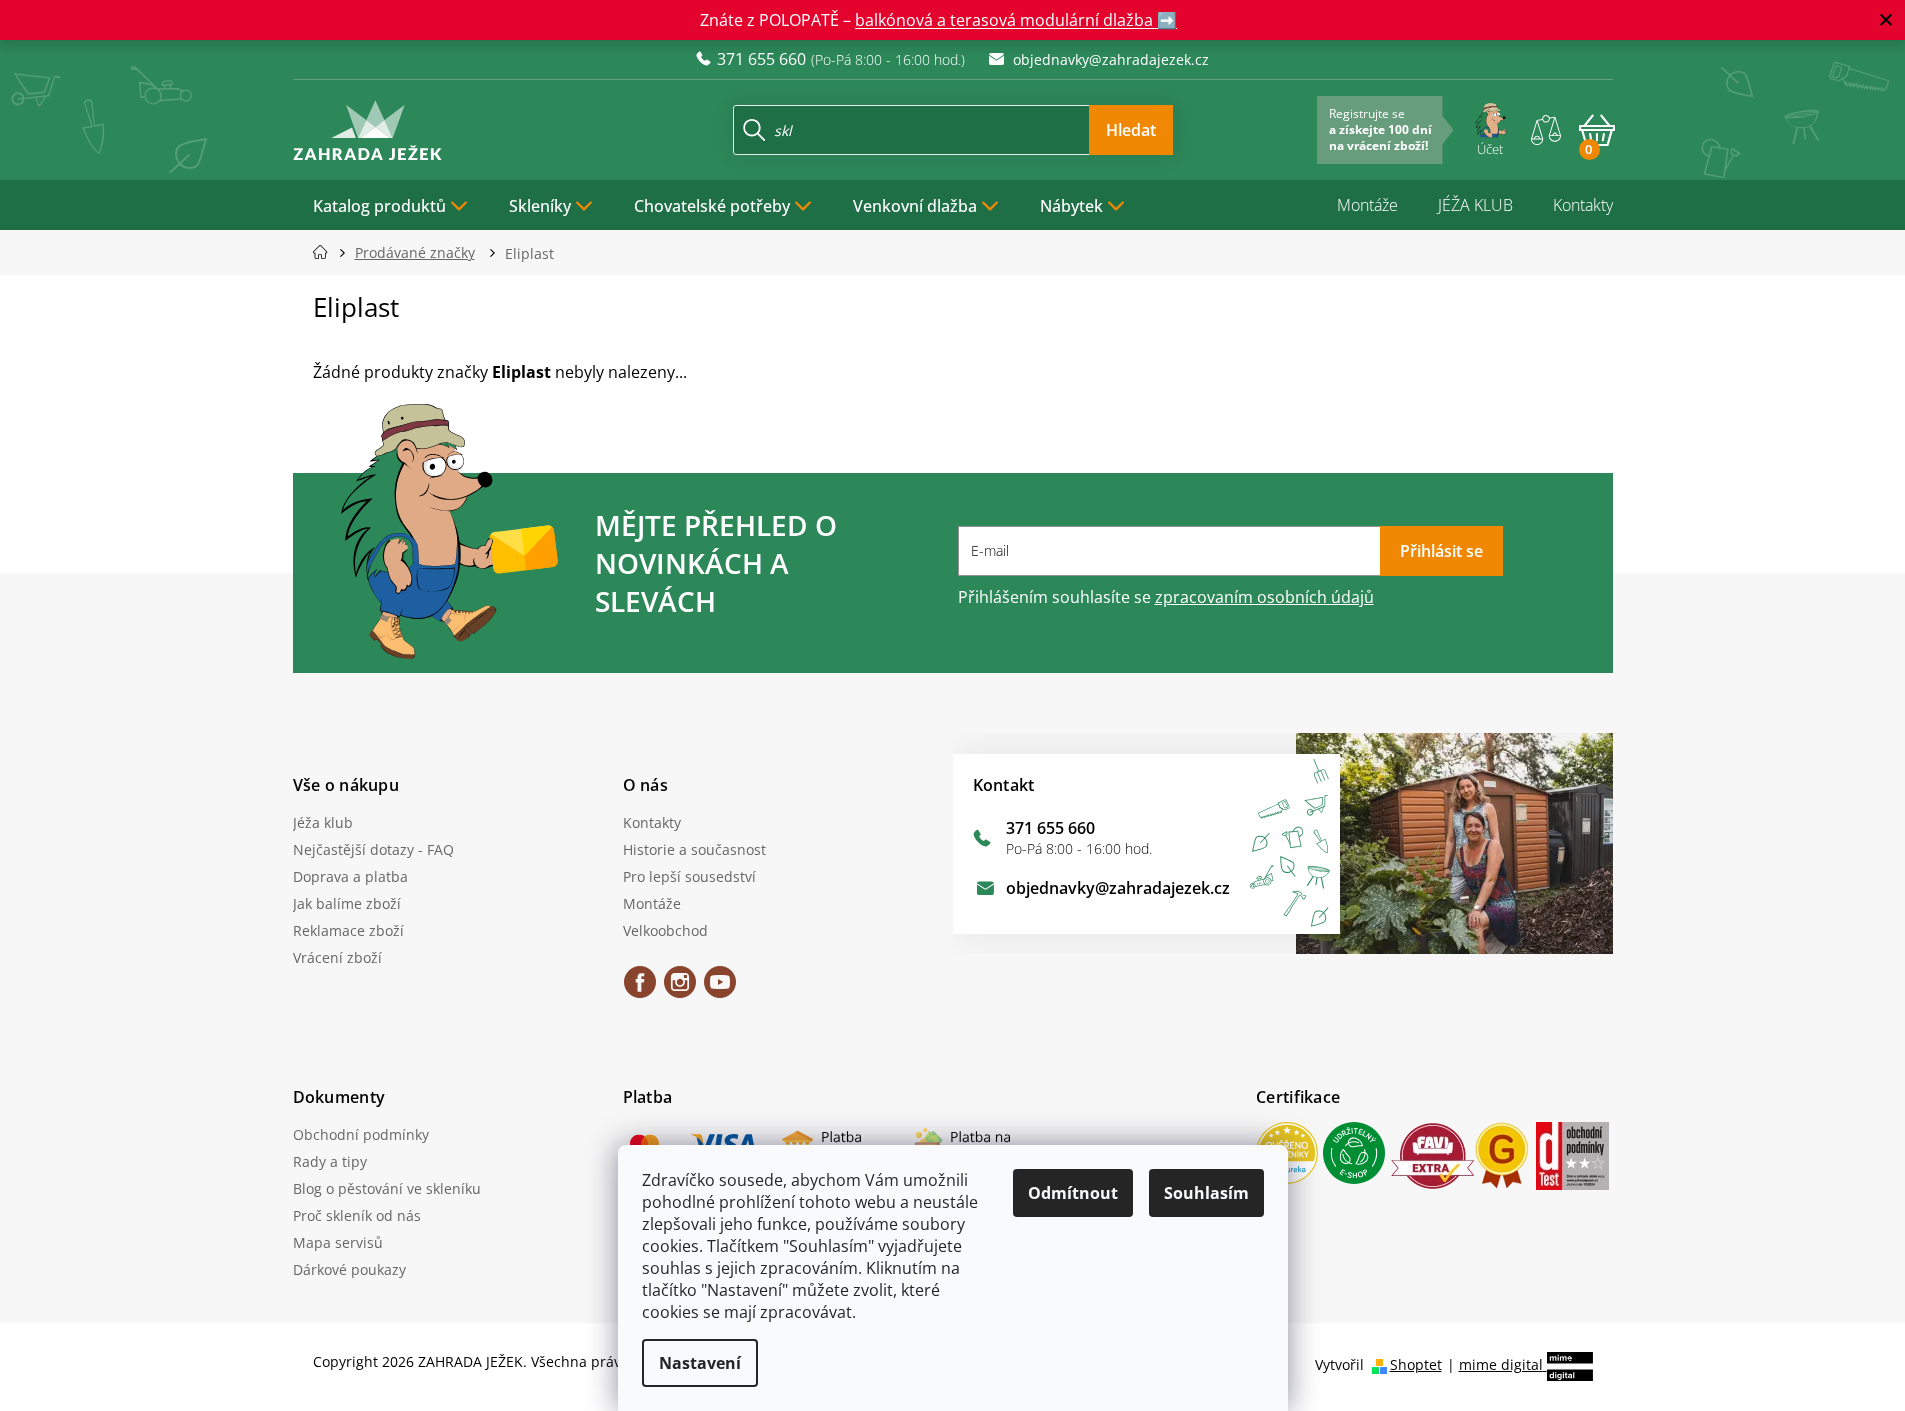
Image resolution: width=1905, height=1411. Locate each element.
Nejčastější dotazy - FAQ (373, 849)
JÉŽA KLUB (1475, 205)
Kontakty (1583, 205)
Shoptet (1416, 1364)
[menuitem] (391, 205)
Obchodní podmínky (361, 1134)
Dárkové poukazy (349, 1269)
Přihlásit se (1441, 551)
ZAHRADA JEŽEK (640, 989)
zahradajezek (680, 989)
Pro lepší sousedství (689, 876)
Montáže (1367, 205)
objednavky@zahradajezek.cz (1118, 888)
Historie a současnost (694, 849)
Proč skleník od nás (357, 1215)
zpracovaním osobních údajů (1264, 597)
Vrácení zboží (337, 957)
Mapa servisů (338, 1242)
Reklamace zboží (348, 930)
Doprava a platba (350, 876)
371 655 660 (1050, 828)
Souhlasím (1206, 1193)
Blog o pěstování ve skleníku (387, 1188)
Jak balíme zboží (347, 903)
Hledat (1131, 130)
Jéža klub (323, 822)
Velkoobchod (665, 930)
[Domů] (326, 252)
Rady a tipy (330, 1161)
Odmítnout (1073, 1193)
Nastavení (700, 1363)
